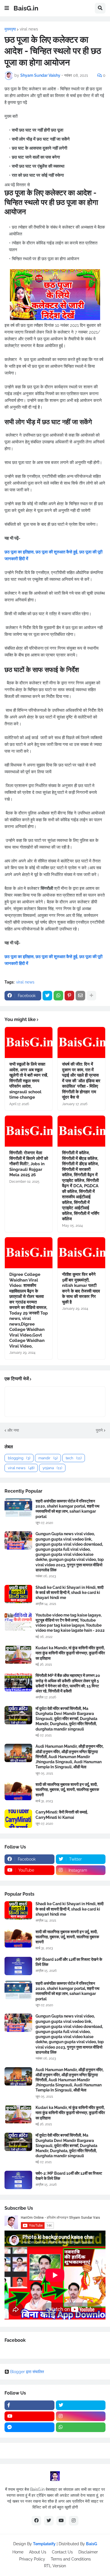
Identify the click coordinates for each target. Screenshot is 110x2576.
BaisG (92, 2544)
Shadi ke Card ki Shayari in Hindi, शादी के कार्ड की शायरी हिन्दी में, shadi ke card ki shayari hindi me (70, 1593)
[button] (7, 8)
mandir (48, 1458)
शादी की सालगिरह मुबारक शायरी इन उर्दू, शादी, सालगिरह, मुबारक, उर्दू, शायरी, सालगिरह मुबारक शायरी (67, 1789)
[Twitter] (47, 996)
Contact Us (62, 2552)
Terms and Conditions (71, 2559)
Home (18, 2552)
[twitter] (81, 2405)
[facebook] (36, 2521)
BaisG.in (26, 8)
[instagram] (81, 2416)
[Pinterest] (69, 996)
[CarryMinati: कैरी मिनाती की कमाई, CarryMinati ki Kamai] (18, 1819)
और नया (13, 1430)
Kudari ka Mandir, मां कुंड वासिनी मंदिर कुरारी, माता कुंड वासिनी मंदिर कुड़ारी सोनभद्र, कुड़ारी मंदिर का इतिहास (70, 1653)
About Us (38, 2552)
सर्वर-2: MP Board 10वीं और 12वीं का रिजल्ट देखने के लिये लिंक (69, 2176)
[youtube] (29, 2416)
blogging (19, 1458)
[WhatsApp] (58, 996)
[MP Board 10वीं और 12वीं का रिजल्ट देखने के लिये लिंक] (18, 1966)
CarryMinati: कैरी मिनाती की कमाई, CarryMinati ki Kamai (62, 1815)
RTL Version (55, 2566)
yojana (52, 1468)
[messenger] (29, 2427)
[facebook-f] (29, 2405)
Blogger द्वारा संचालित (27, 2372)
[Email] (80, 996)
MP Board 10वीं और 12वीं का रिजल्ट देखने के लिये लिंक (69, 1962)
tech (74, 1458)
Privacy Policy (32, 2559)
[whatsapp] (81, 2427)
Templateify (44, 2544)
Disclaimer (88, 2552)
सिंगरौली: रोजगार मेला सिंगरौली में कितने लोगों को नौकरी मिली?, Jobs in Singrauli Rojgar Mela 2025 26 (29, 1164)
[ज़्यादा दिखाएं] (91, 996)
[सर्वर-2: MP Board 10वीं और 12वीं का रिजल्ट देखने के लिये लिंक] (18, 2180)
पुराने (99, 1430)
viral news (29, 29)
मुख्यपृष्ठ (10, 29)
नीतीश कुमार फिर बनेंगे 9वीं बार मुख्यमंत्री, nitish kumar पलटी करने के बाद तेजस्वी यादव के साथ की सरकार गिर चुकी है (81, 1288)
